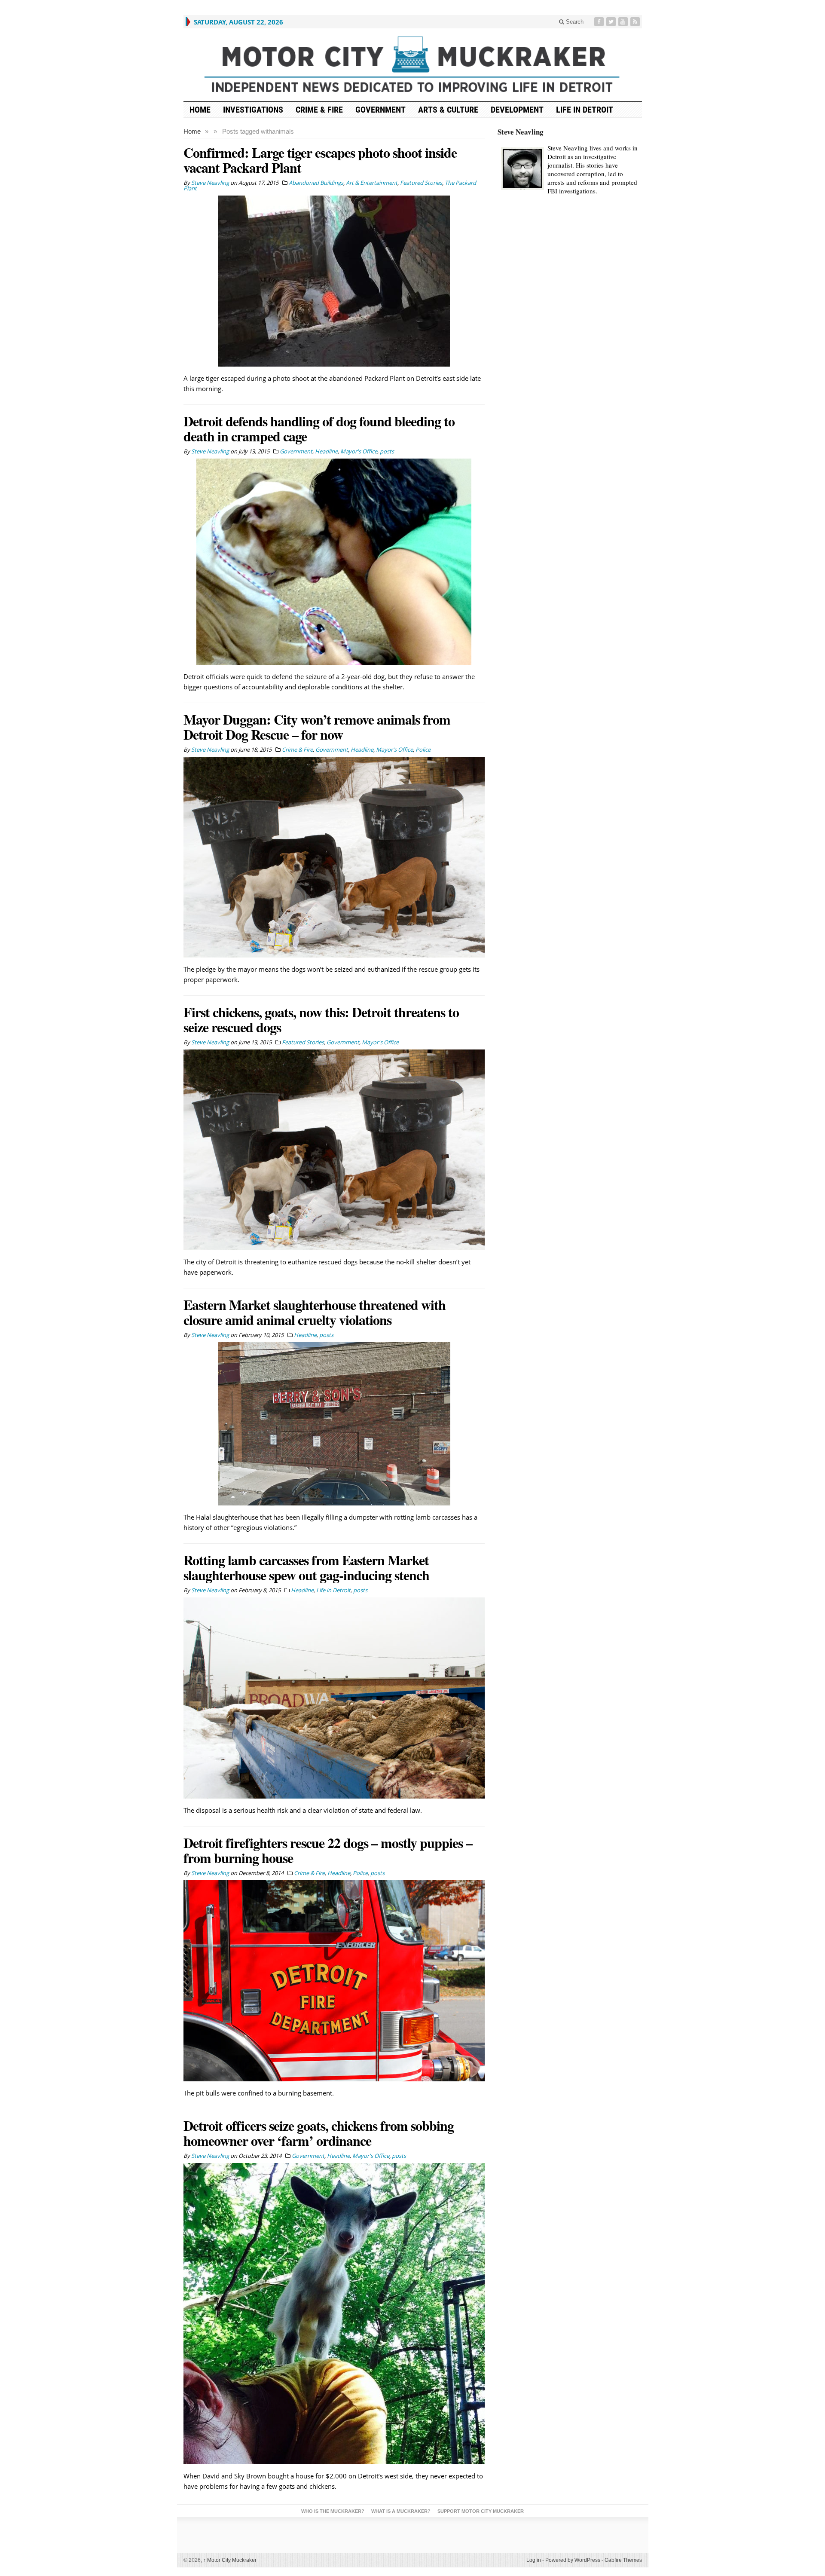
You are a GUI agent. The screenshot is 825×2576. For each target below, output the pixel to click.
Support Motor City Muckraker (481, 2511)
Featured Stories (421, 183)
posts (387, 451)
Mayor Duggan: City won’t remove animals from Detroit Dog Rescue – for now (317, 727)
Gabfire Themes (623, 2560)
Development (517, 110)
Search (574, 22)
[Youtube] (624, 22)
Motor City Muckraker (230, 2560)
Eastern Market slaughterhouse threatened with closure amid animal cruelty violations (315, 1312)
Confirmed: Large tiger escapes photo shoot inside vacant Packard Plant (320, 160)
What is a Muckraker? (401, 2511)
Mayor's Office (359, 451)
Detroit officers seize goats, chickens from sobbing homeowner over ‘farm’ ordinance (319, 2133)
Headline (326, 451)
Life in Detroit (585, 110)
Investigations (253, 110)
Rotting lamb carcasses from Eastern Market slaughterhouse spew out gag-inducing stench (306, 1567)
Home (192, 131)
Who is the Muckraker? (333, 2511)
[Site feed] (636, 22)
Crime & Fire (319, 110)
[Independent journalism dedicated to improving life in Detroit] (413, 65)
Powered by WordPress (573, 2560)
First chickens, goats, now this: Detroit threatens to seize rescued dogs (321, 1019)
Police (423, 750)
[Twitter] (612, 22)
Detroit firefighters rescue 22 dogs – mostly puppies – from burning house (328, 1850)
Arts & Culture (448, 110)
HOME (200, 110)
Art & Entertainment (372, 183)
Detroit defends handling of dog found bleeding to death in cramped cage (319, 428)
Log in (534, 2560)
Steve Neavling (521, 132)
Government (380, 110)
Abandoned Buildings (316, 183)
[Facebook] (600, 22)
